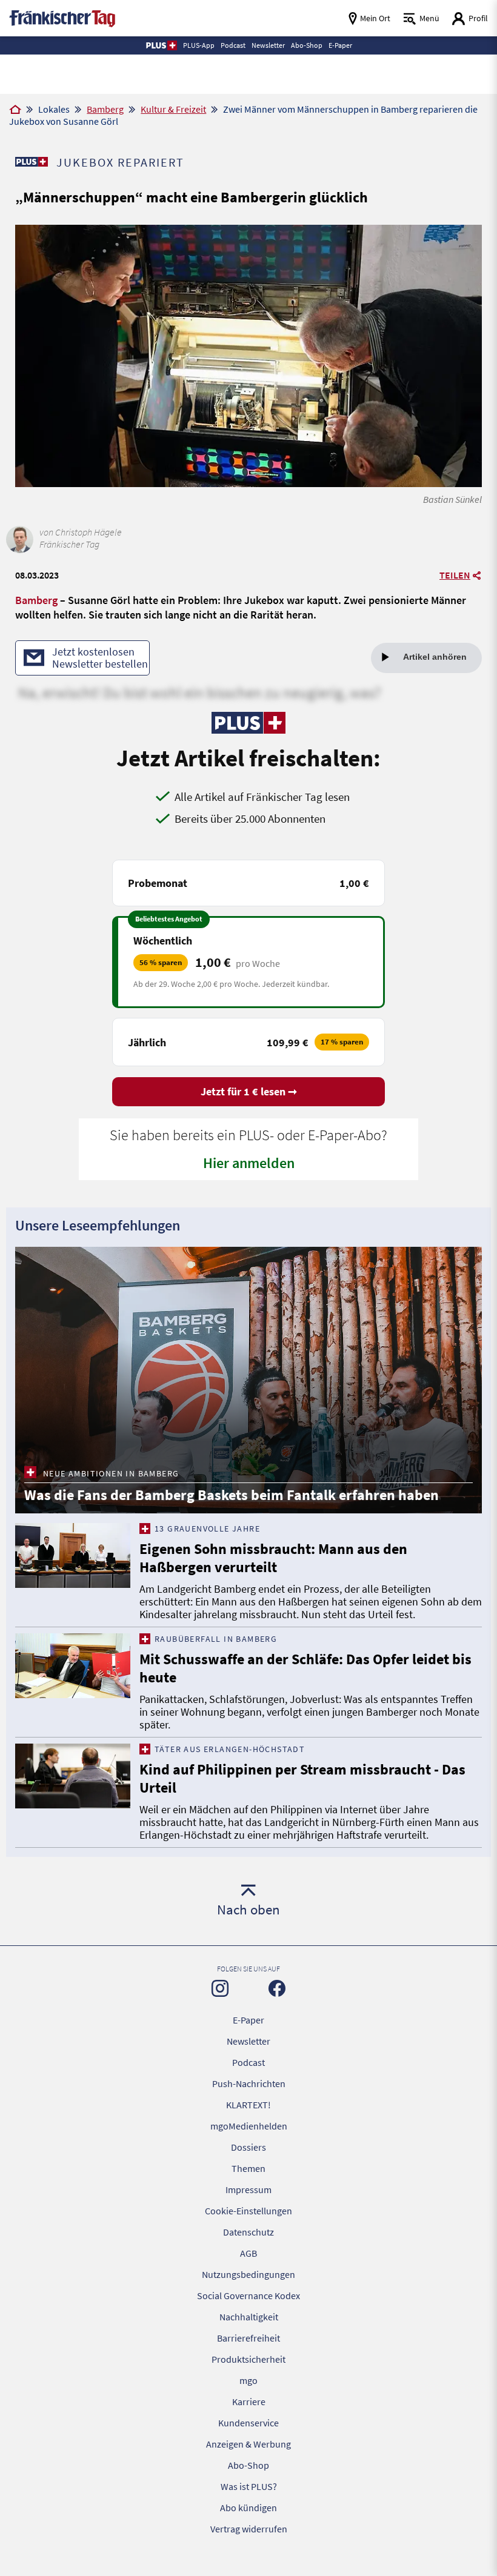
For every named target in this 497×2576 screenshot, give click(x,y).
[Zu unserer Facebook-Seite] (277, 1988)
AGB (248, 2253)
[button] (161, 45)
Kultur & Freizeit (173, 109)
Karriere (249, 2402)
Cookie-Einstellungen (248, 2211)
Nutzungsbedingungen (248, 2274)
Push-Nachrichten (249, 2083)
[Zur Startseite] (15, 110)
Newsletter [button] (268, 45)
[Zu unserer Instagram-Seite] (220, 1988)
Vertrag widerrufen (249, 2529)
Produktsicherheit (248, 2359)
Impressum (248, 2189)
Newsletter (248, 2041)
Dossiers (248, 2147)
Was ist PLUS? (249, 2486)
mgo (248, 2380)
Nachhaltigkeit (249, 2317)
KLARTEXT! (248, 2105)
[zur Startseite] (62, 17)
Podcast (248, 2062)
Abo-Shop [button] (307, 45)
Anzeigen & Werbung (248, 2444)
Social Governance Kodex (248, 2295)
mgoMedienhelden (249, 2126)
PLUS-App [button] (199, 45)
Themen (248, 2168)
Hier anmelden (249, 1163)
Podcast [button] (233, 45)
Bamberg (105, 109)
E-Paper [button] (340, 45)
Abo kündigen (248, 2508)
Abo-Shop (248, 2465)
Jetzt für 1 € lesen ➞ (249, 1091)
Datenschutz (248, 2232)
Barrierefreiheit (248, 2338)
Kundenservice (248, 2423)
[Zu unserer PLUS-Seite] (31, 162)
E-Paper (248, 2020)
